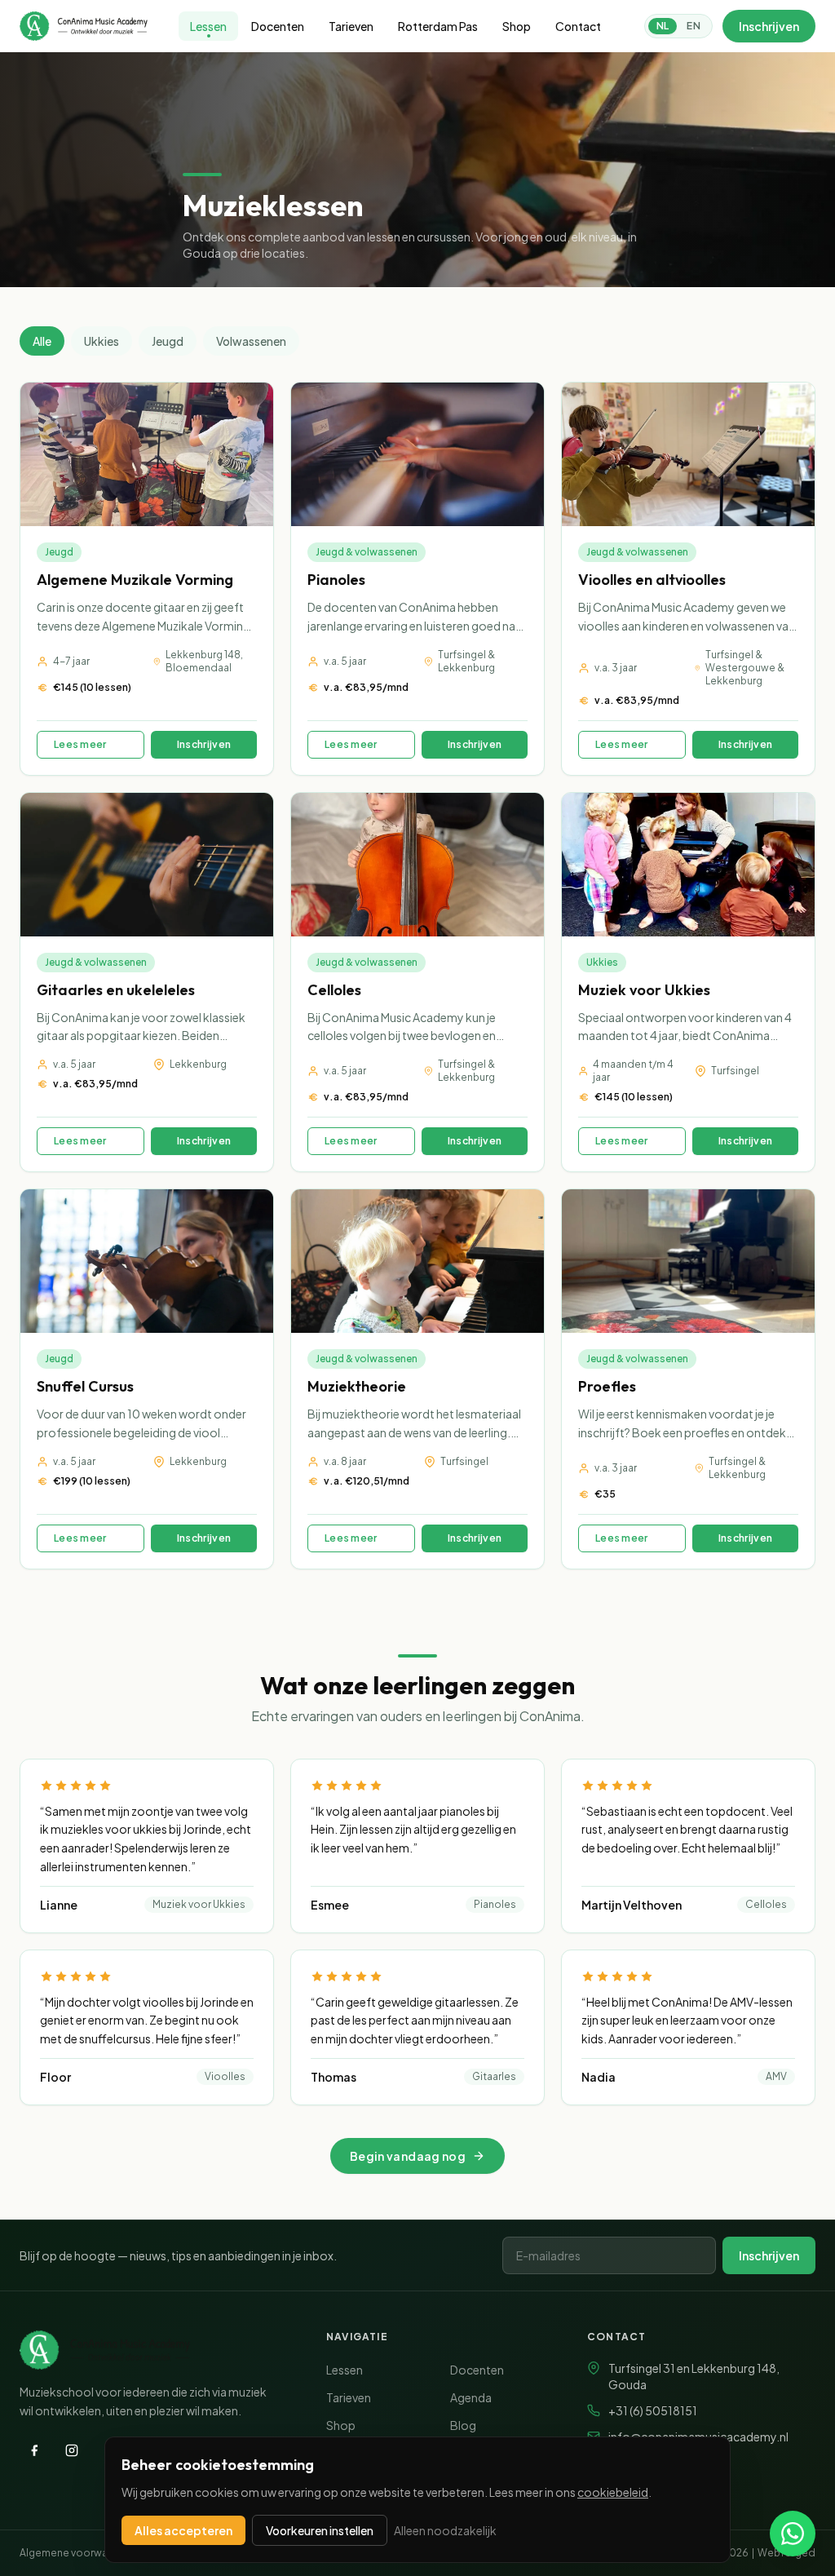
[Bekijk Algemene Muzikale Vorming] (147, 579)
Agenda (471, 2397)
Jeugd (168, 341)
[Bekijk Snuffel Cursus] (147, 1379)
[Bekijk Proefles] (688, 1379)
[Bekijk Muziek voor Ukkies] (688, 983)
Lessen (208, 26)
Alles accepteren (183, 2530)
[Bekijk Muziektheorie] (417, 1379)
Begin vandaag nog (408, 2156)
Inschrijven (769, 26)
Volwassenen (251, 341)
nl (663, 26)
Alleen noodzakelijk (445, 2530)
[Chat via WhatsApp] (793, 2534)
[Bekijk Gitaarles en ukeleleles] (147, 983)
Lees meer (80, 744)
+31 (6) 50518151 (653, 2410)
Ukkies (102, 341)
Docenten (278, 26)
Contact (578, 26)
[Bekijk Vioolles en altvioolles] (688, 579)
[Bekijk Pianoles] (417, 579)
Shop (517, 26)
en (694, 26)
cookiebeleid (613, 2492)
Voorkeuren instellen (320, 2530)
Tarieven (351, 26)
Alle (42, 341)
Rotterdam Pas (438, 26)
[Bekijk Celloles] (417, 983)
